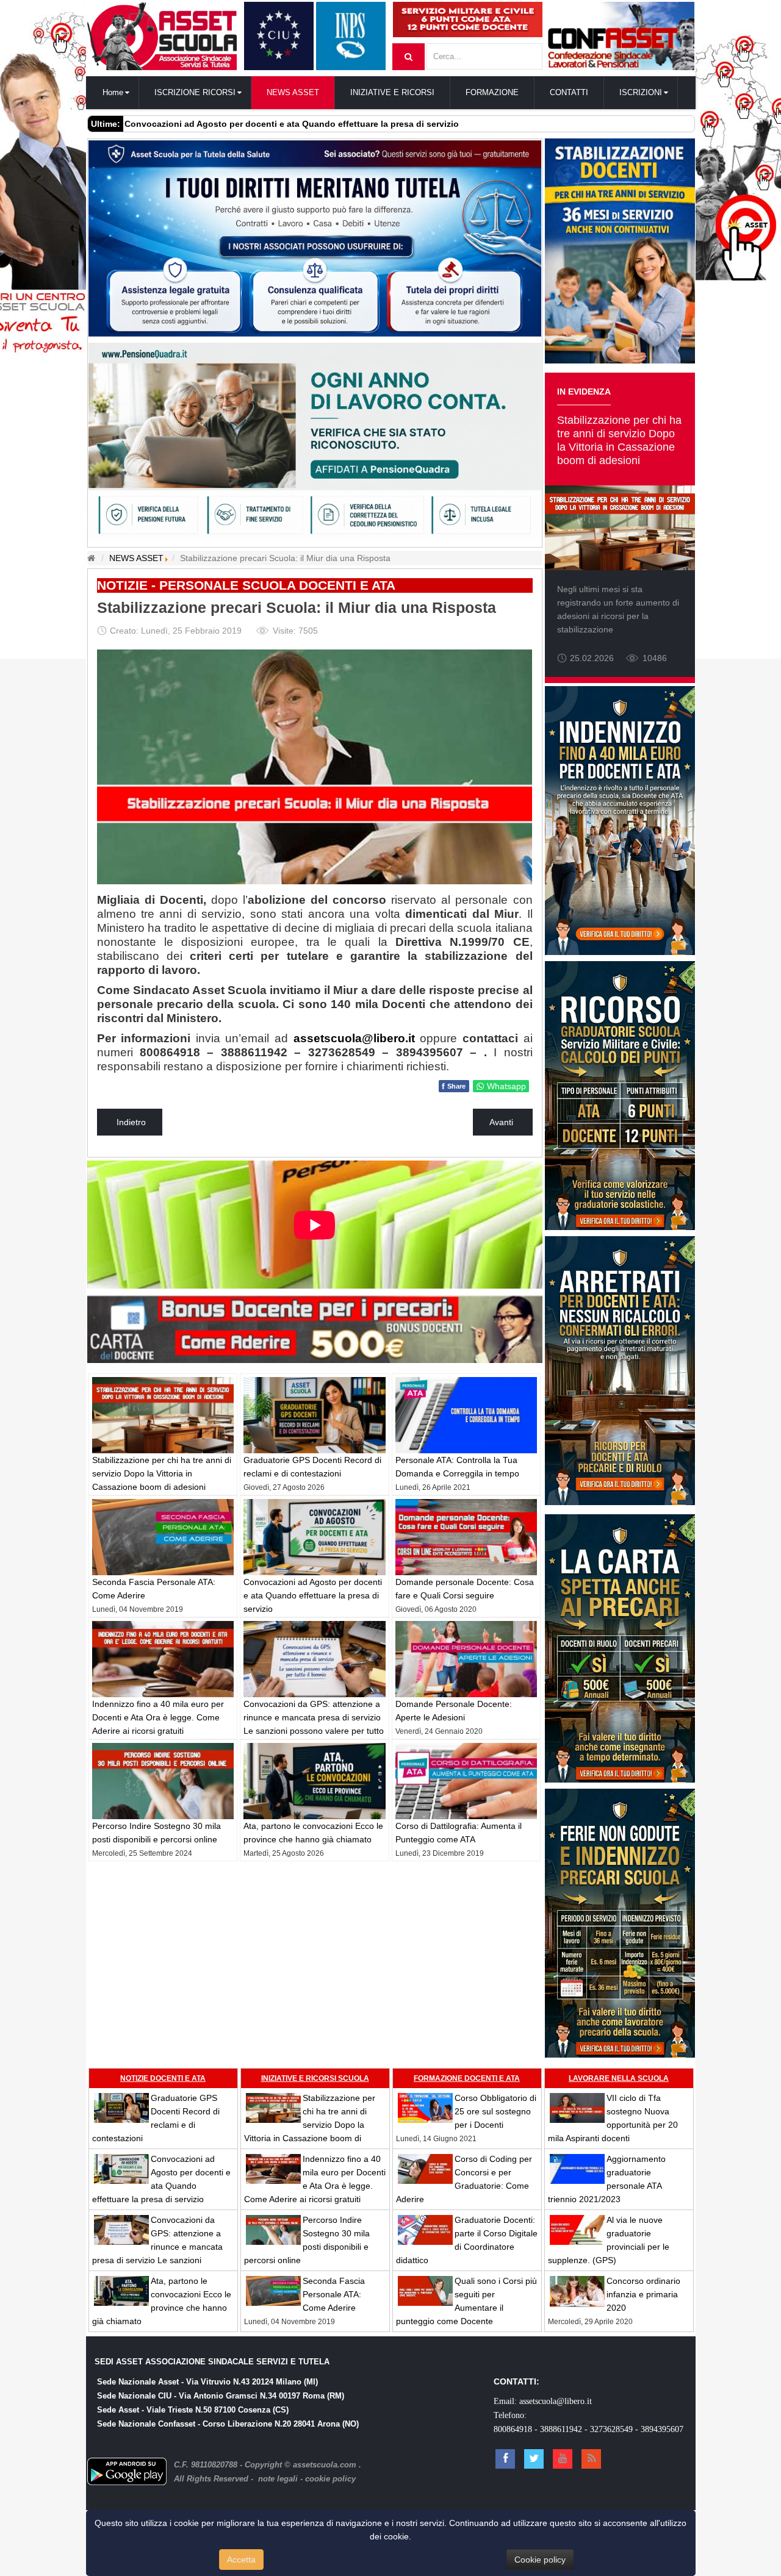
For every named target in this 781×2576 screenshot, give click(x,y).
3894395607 (662, 2429)
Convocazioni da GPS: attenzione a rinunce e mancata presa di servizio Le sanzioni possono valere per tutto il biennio (157, 2247)
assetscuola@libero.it (354, 1038)
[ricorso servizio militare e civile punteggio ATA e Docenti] (620, 1095)
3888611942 (561, 2429)
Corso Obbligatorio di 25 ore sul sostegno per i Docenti (495, 2111)
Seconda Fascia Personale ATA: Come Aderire (334, 2294)
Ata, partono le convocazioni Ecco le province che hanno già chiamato (272, 124)
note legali (278, 2479)
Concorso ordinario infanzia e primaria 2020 (643, 2294)
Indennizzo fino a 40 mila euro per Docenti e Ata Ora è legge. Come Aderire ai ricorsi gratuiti (158, 1717)
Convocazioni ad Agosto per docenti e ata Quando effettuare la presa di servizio (313, 1595)
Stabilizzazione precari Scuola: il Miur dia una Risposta (297, 608)
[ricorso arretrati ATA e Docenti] (620, 1370)
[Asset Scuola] (162, 36)
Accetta (241, 2560)
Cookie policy (540, 2560)
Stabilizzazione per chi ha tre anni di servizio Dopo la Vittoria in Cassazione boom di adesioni (162, 1473)
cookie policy (330, 2479)
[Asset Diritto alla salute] (315, 237)
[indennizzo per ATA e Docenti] (620, 820)
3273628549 (611, 2429)
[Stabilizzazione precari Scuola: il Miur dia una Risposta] (315, 766)
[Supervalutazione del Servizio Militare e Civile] (468, 19)
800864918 (513, 2429)
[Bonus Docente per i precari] (315, 1326)
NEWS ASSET (136, 558)
